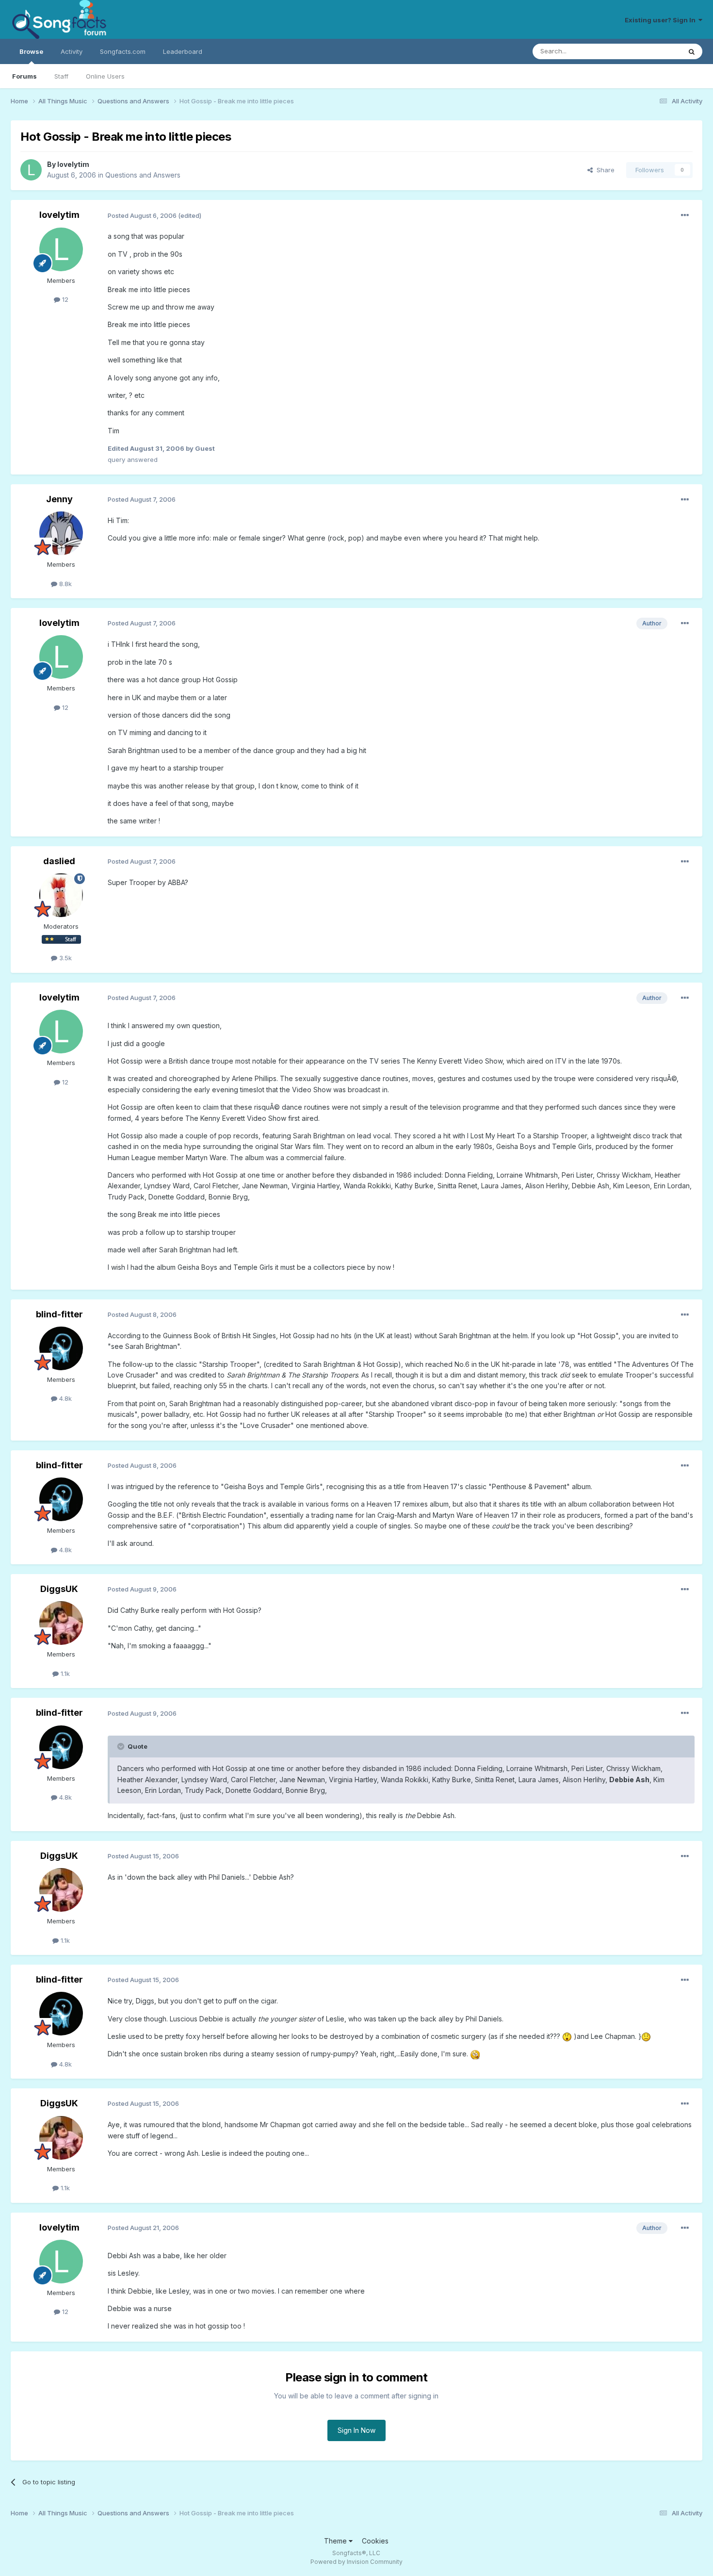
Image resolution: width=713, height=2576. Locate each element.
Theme (336, 2541)
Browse (31, 51)
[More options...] (685, 215)
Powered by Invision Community (356, 2562)
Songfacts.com (123, 51)
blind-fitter (59, 1314)
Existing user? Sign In (662, 20)
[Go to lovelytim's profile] (31, 170)
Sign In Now (356, 2430)
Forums (24, 76)
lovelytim (73, 164)
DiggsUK (59, 1589)
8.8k (65, 584)
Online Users (105, 76)
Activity (72, 51)
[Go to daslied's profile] (61, 895)
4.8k (65, 1398)
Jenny (59, 499)
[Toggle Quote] (122, 1746)
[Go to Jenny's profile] (61, 533)
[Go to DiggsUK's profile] (61, 1623)
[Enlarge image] (567, 2036)
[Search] (692, 51)
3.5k (65, 958)
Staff (61, 76)
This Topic (652, 51)
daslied (59, 861)
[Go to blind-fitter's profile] (61, 1348)
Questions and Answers (143, 175)
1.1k (64, 1674)
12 (64, 299)
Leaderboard (183, 51)
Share (604, 170)
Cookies (375, 2541)
